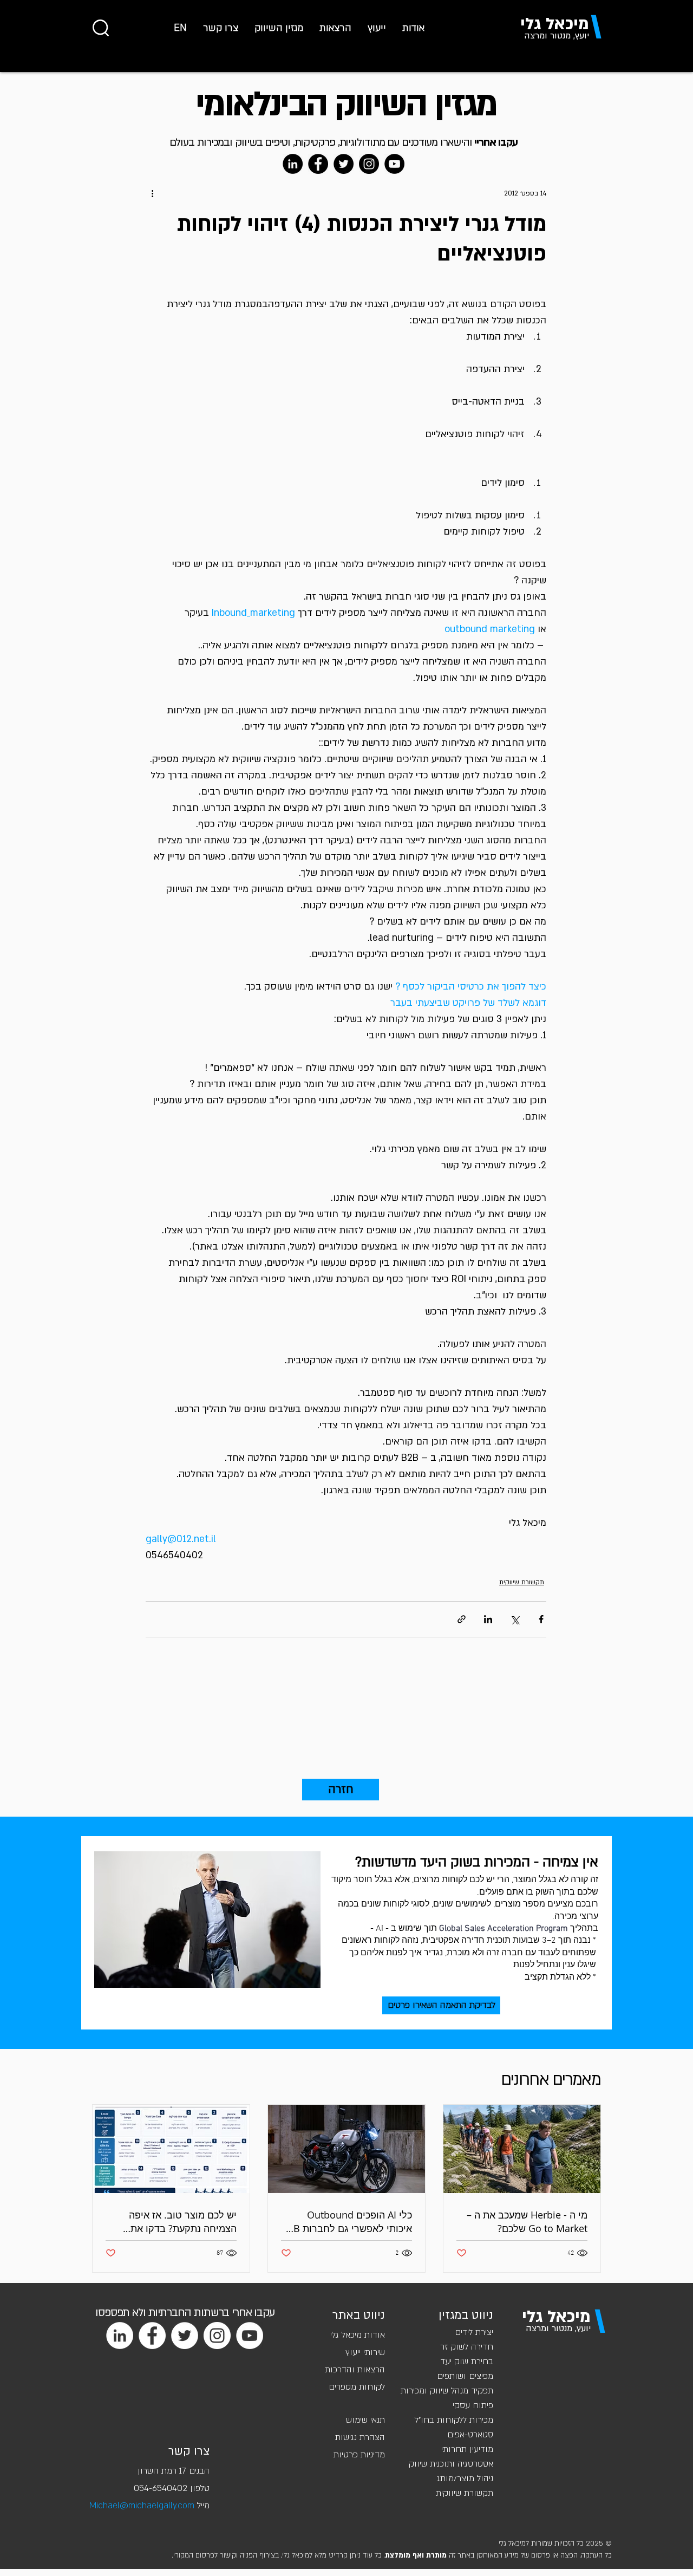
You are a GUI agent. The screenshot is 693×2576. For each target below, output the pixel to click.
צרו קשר (189, 2451)
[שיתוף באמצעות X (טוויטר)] (515, 1619)
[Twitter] (344, 164)
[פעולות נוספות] (152, 193)
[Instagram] (369, 164)
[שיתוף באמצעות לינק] (462, 1619)
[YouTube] (394, 164)
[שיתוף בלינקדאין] (488, 1619)
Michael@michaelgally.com (142, 2506)
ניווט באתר (359, 2315)
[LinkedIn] (293, 164)
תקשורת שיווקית (522, 1582)
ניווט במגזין (466, 2315)
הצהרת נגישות (360, 2437)
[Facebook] (318, 164)
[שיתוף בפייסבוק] (541, 1619)
